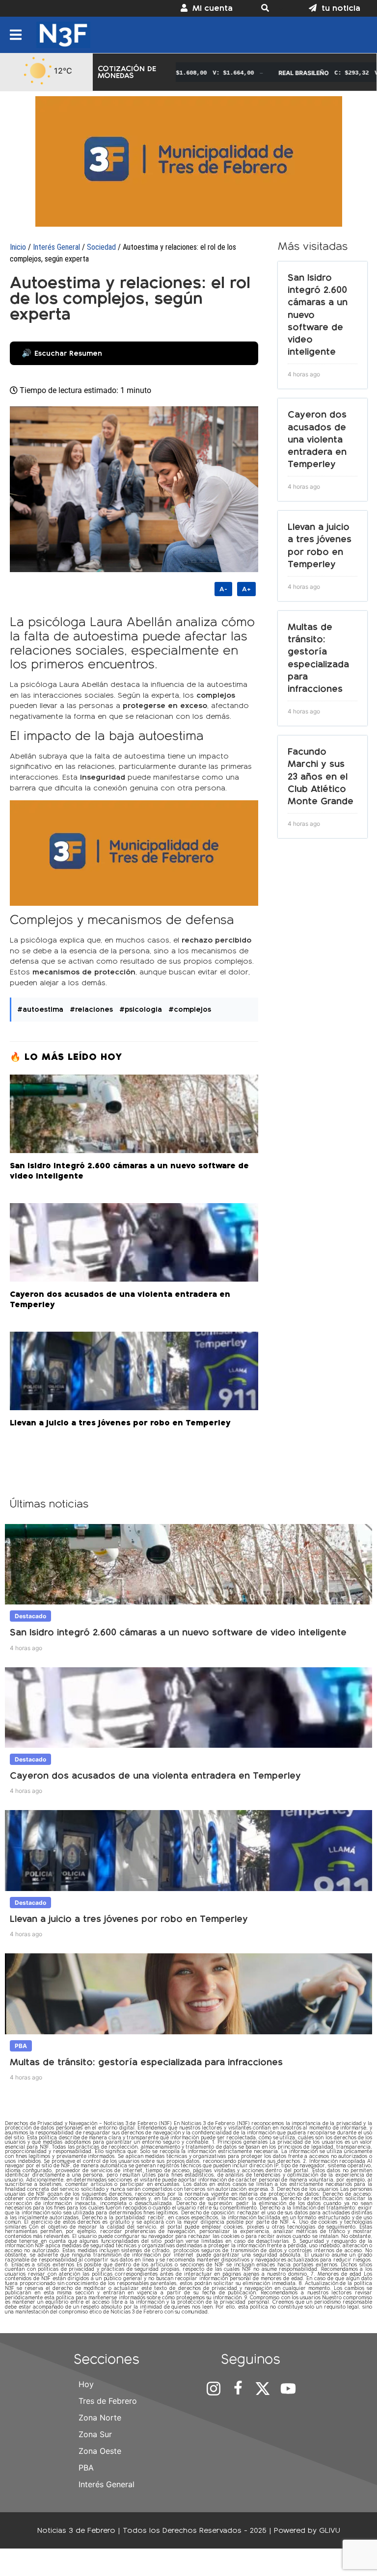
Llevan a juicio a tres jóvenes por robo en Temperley (129, 1919)
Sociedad (101, 247)
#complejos (190, 1009)
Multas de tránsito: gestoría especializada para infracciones (146, 2062)
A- (223, 589)
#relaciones (91, 1009)
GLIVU (330, 2530)
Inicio (18, 247)
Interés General (56, 247)
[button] (271, 8)
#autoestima (40, 1009)
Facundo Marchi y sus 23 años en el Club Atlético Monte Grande (321, 776)
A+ (246, 589)
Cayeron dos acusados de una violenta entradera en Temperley (317, 439)
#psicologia (141, 1009)
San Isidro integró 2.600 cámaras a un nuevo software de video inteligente (178, 1632)
